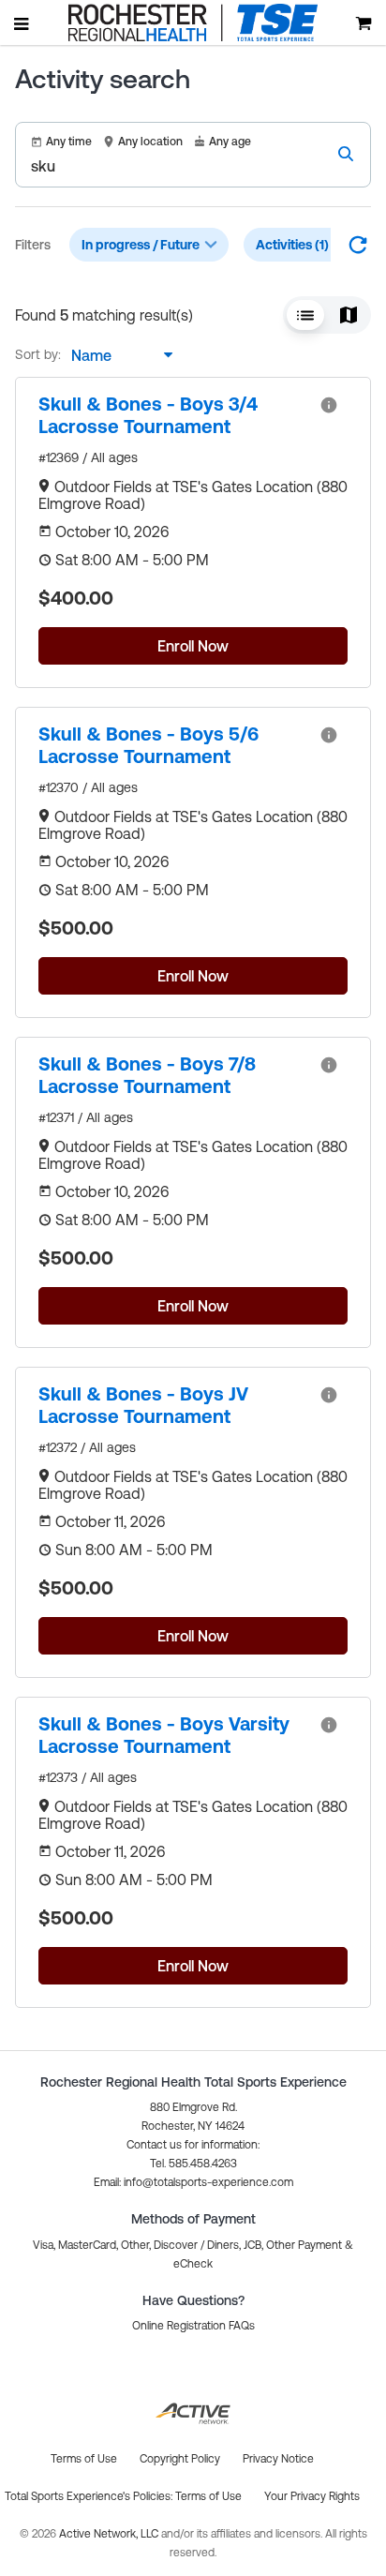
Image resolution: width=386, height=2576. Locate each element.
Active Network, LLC (110, 2534)
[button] (305, 315)
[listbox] (117, 355)
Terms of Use (208, 2496)
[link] (171, 415)
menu (22, 23)
